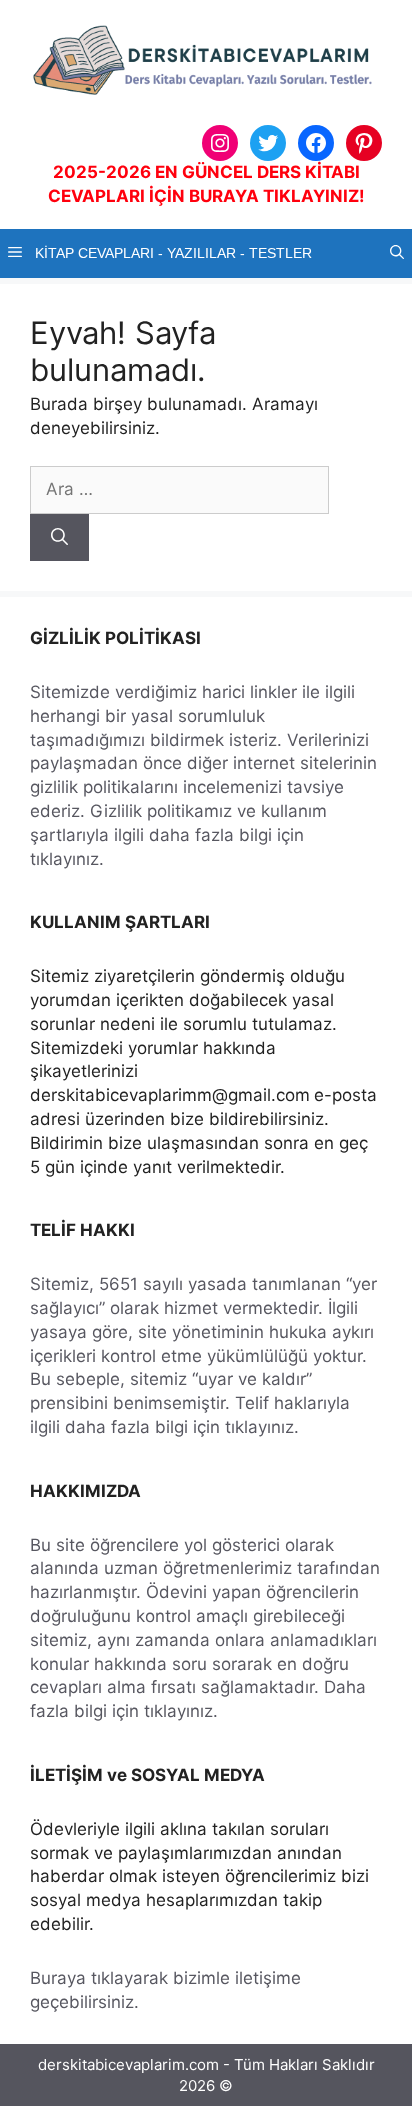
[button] (397, 253)
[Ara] (59, 538)
